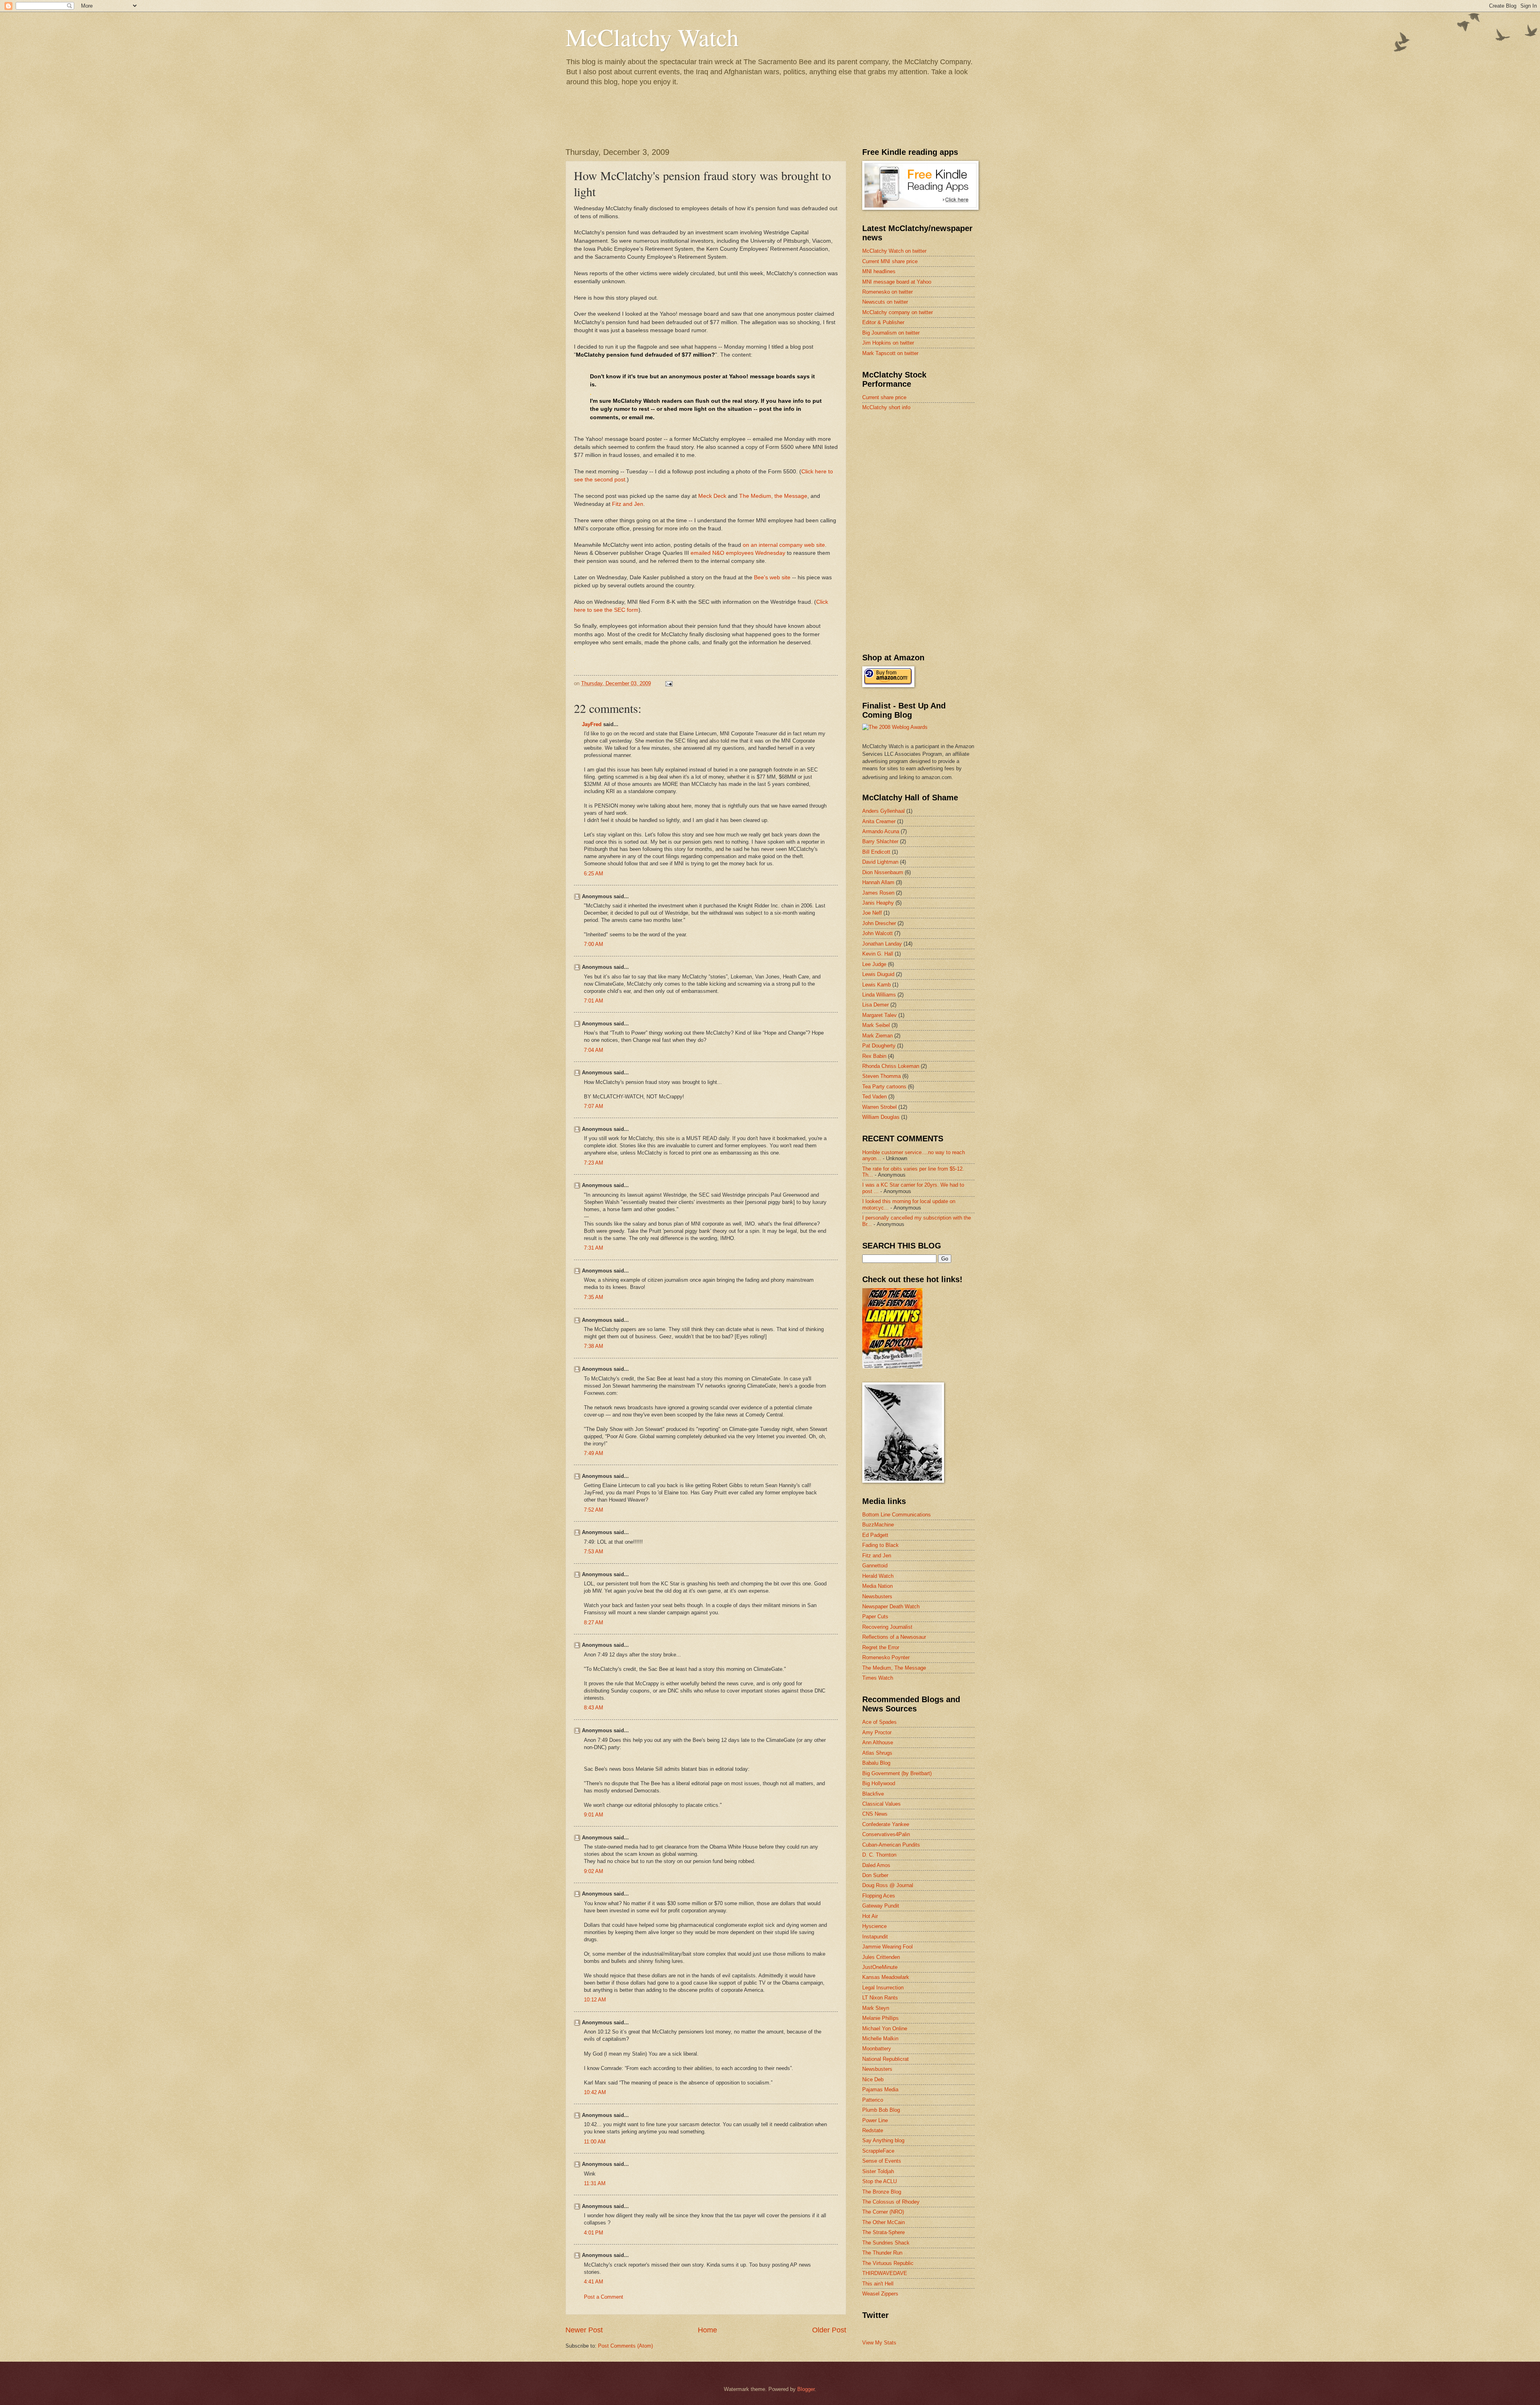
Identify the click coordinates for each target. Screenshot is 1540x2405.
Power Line (875, 2120)
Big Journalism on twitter (891, 333)
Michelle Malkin (880, 2039)
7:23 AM (594, 1163)
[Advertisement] (922, 475)
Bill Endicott (876, 852)
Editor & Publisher (883, 322)
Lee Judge (874, 964)
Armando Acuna (881, 831)
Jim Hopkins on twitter (888, 343)
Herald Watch (878, 1576)
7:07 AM (594, 1106)
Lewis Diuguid (878, 974)
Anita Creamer (879, 821)
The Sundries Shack (886, 2243)
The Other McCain (883, 2222)
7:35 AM (594, 1297)
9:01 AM (594, 1815)
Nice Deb (873, 2079)
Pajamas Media (880, 2089)
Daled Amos (876, 1865)
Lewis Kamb (876, 985)
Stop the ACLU (879, 2181)
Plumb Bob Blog (881, 2110)
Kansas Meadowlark (886, 1977)
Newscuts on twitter (885, 302)
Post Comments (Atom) (625, 2346)
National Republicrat (885, 2059)
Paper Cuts (875, 1617)
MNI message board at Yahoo (897, 282)
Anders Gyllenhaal (883, 811)
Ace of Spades (879, 1722)
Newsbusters (877, 1596)
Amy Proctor (877, 1732)
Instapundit (875, 1937)
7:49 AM (594, 1453)
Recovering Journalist (887, 1627)
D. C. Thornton (879, 1855)
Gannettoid (875, 1566)
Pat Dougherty (879, 1046)
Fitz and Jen (628, 504)
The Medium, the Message (773, 496)
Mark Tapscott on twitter (890, 353)
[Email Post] (669, 683)
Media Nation (877, 1586)
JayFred (592, 724)
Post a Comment (604, 2297)
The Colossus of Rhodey (891, 2202)
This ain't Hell (878, 2284)
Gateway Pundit (881, 1906)
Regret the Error (881, 1647)
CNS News (875, 1814)
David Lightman (880, 862)
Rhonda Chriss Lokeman (891, 1066)
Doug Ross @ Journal (888, 1885)
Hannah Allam (878, 882)
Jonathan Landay (882, 944)
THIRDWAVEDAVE (885, 2273)
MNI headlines (879, 271)
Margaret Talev (879, 1015)
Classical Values (881, 1804)
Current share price (884, 397)
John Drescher (879, 923)
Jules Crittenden (881, 1957)
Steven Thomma (881, 1076)
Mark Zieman (877, 1036)
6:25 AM (594, 874)
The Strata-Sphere (883, 2232)
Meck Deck (712, 496)
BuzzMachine (878, 1525)
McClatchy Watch (652, 37)
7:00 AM (594, 944)
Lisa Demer (875, 1005)
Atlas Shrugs (877, 1753)
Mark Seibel (876, 1025)
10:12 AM (595, 2000)
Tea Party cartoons (884, 1087)
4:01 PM (594, 2233)
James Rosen (878, 893)
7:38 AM (594, 1346)
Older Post (829, 2330)
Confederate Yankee (886, 1824)
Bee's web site (772, 577)
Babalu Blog (876, 1763)
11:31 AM (595, 2183)
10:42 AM (595, 2092)
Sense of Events (882, 2161)
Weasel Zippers (880, 2294)
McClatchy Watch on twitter (894, 251)
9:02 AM (594, 1871)
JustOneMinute (880, 1967)
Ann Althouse (878, 1742)
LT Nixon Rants (880, 1998)
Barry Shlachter (880, 841)
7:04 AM (594, 1050)
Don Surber (875, 1875)
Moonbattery (877, 2049)
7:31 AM (594, 1248)
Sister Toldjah (878, 2171)
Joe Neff (872, 913)
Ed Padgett (875, 1535)
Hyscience (874, 1926)
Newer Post (584, 2330)
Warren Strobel (879, 1107)
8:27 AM (594, 1623)
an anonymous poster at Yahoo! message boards (728, 376)
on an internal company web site (784, 545)
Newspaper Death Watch (891, 1606)
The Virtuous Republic (888, 2263)
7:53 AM (594, 1552)
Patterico (873, 2100)
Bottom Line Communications (897, 1515)
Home (707, 2330)
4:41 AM (594, 2282)
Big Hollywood (879, 1783)
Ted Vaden (874, 1097)
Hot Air (870, 1916)
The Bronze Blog (882, 2192)
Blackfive (873, 1794)
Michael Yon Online (885, 2029)
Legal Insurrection (883, 1988)
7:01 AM (594, 1001)
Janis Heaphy (878, 903)
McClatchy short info (886, 407)
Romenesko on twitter (888, 292)
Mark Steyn (876, 2008)
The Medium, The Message (894, 1668)
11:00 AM (595, 2142)
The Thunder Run (882, 2253)
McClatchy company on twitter (898, 312)
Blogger (806, 2389)
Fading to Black (880, 1545)
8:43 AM (594, 1708)
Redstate (873, 2130)
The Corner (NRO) (883, 2212)
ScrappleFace (878, 2151)
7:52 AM (594, 1510)
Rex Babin (874, 1056)
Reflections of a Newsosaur (894, 1637)
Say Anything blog (883, 2140)
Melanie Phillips (880, 2018)
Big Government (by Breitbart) (897, 1773)
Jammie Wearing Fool (888, 1947)
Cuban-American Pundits (891, 1845)
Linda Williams (879, 995)
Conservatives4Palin (886, 1834)
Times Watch (878, 1678)
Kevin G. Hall (878, 954)
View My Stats (879, 2343)
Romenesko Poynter (886, 1657)
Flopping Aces (879, 1896)
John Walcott (877, 933)
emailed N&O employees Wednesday (738, 553)
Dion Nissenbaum (883, 872)
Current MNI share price (890, 261)
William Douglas (881, 1117)
